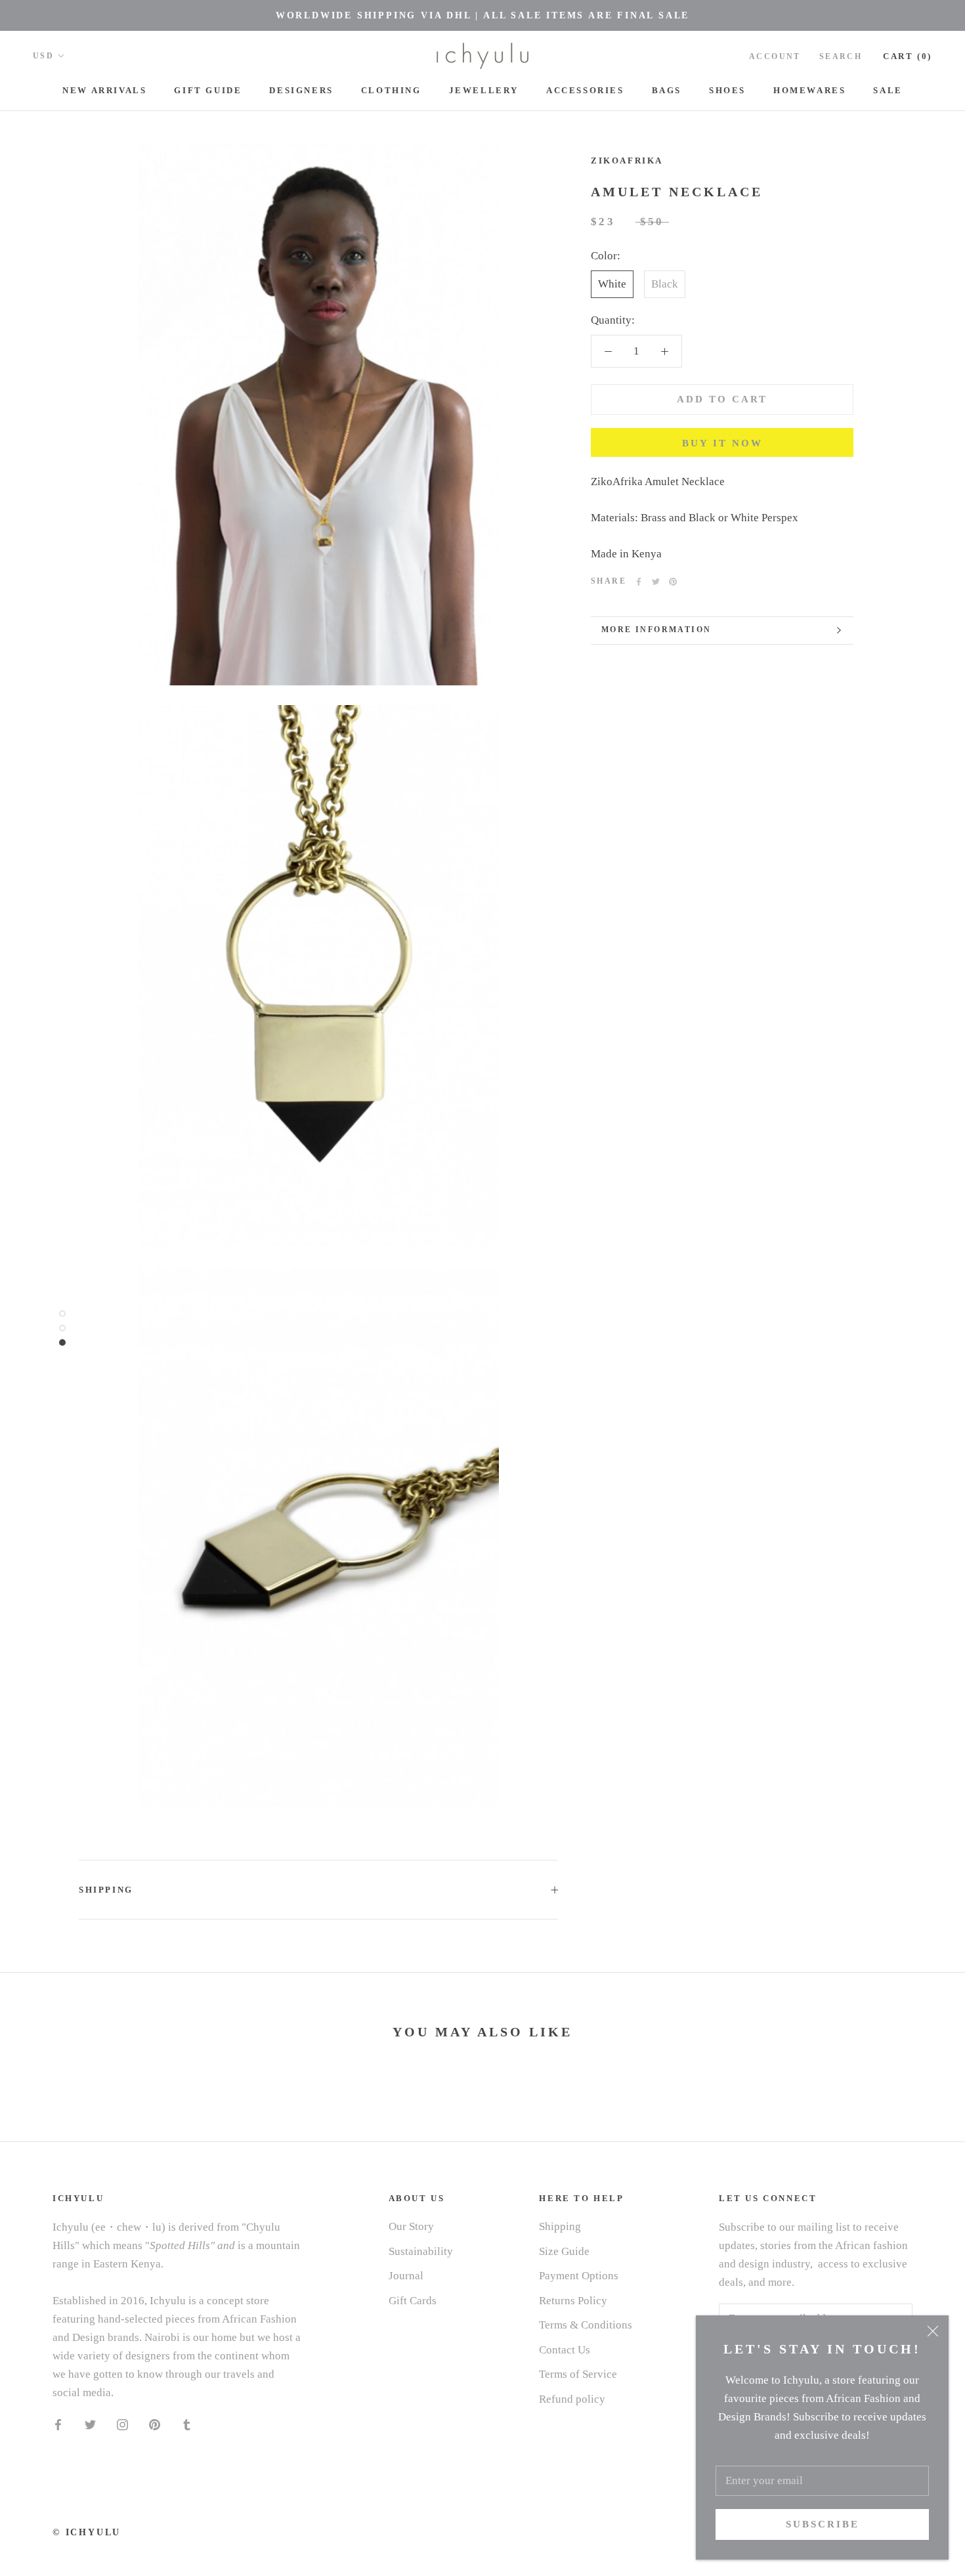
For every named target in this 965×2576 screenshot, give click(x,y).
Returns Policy (573, 2301)
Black (665, 284)
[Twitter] (656, 582)
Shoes (727, 90)
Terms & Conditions (586, 2325)
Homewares (809, 90)
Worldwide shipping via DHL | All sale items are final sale (482, 15)
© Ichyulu (87, 2532)
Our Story (411, 2226)
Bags (667, 90)
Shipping (106, 1890)
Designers (301, 90)
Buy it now (722, 443)
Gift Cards (413, 2301)
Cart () (908, 56)
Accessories (585, 90)
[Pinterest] (673, 582)
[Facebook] (639, 582)
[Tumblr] (187, 2424)
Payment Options (579, 2276)
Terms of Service (578, 2374)
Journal (406, 2276)
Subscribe (823, 2524)
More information (656, 630)
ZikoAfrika (627, 161)
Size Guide (564, 2251)
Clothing (391, 90)
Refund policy (572, 2399)
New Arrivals (104, 90)
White (612, 284)
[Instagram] (122, 2424)
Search (841, 56)
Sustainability (421, 2251)
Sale (888, 90)
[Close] (933, 2331)
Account (775, 56)
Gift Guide (208, 90)
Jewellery (484, 90)
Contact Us (565, 2350)
